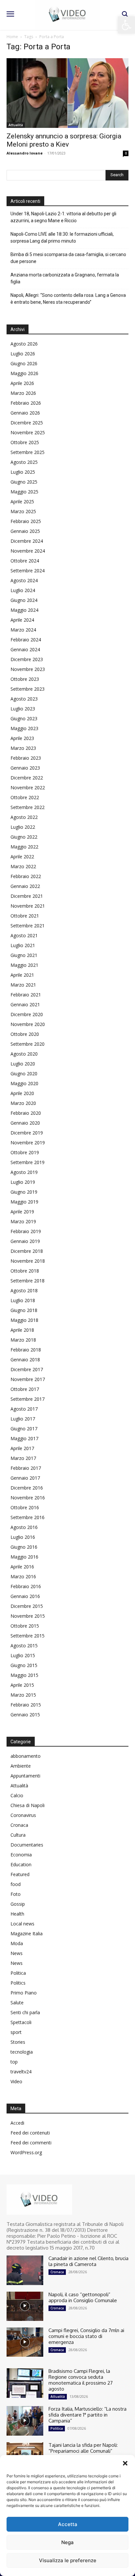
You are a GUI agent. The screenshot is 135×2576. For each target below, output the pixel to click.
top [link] (14, 2062)
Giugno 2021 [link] (24, 955)
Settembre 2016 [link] (28, 1517)
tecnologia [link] (22, 2052)
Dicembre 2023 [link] (27, 659)
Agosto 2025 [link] (24, 462)
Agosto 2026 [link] (24, 344)
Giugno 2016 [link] (24, 1547)
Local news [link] (22, 1924)
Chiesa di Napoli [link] (28, 1805)
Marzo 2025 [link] (23, 511)
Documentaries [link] (27, 1845)
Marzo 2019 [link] (23, 1221)
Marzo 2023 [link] (23, 748)
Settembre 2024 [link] (28, 571)
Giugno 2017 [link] (24, 1429)
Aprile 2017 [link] (22, 1448)
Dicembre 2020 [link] (27, 1014)
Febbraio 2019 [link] (26, 1231)
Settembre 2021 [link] (28, 926)
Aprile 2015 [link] (22, 1685)
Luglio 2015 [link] (23, 1655)
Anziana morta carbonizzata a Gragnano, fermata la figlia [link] (65, 278)
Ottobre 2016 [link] (25, 1507)
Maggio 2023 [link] (24, 728)
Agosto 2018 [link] (24, 1290)
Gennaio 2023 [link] (25, 768)
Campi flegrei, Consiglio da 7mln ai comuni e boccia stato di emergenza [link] (86, 2336)
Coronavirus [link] (23, 1815)
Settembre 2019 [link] (28, 1162)
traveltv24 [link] (21, 2072)
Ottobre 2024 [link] (25, 561)
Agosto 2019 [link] (24, 1172)
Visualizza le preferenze (68, 2560)
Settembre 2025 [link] (28, 452)
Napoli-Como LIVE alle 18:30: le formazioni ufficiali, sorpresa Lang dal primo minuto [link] (62, 238)
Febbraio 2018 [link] (26, 1350)
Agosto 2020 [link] (24, 1054)
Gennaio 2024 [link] (25, 649)
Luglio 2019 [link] (23, 1182)
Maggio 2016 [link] (24, 1557)
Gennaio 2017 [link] (25, 1478)
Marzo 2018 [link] (23, 1340)
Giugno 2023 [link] (24, 718)
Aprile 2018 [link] (22, 1330)
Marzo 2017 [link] (23, 1458)
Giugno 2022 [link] (24, 837)
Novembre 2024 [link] (28, 551)
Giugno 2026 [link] (24, 363)
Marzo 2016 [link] (23, 1576)
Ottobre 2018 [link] (25, 1271)
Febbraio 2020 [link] (26, 1113)
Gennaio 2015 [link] (25, 1715)
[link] (126, 25)
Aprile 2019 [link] (22, 1212)
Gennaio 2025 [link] (25, 531)
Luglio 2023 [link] (23, 709)
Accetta (68, 2524)
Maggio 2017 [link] (24, 1438)
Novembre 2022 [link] (28, 787)
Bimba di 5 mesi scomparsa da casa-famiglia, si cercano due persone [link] (68, 258)
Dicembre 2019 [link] (27, 1133)
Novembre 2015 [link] (28, 1616)
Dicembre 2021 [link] (27, 896)
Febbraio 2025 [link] (26, 521)
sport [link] (16, 2032)
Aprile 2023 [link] (22, 738)
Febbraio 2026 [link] (26, 403)
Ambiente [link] (21, 1766)
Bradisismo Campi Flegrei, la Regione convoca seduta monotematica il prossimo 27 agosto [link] (81, 2380)
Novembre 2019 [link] (28, 1143)
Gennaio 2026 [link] (25, 413)
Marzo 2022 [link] (23, 866)
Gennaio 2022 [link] (25, 886)
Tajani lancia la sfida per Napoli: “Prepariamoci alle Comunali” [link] (83, 2448)
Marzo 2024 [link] (23, 630)
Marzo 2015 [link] (23, 1695)
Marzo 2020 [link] (23, 1103)
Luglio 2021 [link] (23, 945)
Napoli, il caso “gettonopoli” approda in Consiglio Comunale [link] (83, 2297)
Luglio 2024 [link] (23, 590)
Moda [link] (17, 1943)
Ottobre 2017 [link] (25, 1389)
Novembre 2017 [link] (28, 1379)
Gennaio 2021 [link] (25, 1004)
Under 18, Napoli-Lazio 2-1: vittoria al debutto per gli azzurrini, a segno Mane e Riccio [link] (63, 217)
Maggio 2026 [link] (24, 373)
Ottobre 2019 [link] (25, 1152)
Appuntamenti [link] (25, 1776)
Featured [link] (20, 1874)
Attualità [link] (16, 125)
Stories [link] (18, 2042)
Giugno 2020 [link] (24, 1073)
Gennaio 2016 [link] (25, 1596)
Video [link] (16, 2081)
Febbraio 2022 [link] (26, 876)
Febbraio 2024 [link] (26, 640)
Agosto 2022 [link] (24, 817)
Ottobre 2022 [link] (25, 797)
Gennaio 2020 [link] (25, 1123)
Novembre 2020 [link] (28, 1024)
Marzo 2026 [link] (23, 393)
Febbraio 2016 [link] (26, 1586)
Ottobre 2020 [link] (25, 1034)
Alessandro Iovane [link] (25, 153)
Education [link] (21, 1864)
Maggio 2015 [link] (24, 1675)
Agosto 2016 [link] (24, 1527)
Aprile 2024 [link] (22, 620)
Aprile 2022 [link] (22, 857)
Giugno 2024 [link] (24, 600)
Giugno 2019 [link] (24, 1192)
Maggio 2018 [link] (24, 1320)
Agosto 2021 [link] (24, 935)
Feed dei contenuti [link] (30, 2133)
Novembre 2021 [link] (28, 906)
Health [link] (17, 1914)
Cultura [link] (18, 1835)
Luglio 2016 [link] (23, 1537)
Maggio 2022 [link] (24, 847)
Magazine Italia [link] (27, 1933)
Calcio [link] (17, 1795)
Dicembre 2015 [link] (27, 1606)
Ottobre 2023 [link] (25, 679)
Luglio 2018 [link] (23, 1300)
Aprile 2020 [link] (22, 1093)
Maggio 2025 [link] (24, 492)
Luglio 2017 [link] (23, 1419)
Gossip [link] (18, 1904)
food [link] (16, 1884)
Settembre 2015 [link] (28, 1636)
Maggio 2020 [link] (24, 1083)
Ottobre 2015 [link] (25, 1626)
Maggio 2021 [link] (24, 965)
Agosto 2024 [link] (24, 580)
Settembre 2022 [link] (28, 807)
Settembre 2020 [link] (28, 1044)
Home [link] (12, 37)
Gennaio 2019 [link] (25, 1241)
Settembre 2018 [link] (28, 1281)
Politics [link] (18, 1983)
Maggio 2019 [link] (24, 1202)
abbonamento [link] (26, 1756)
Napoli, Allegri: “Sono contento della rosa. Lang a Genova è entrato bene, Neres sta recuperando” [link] (68, 299)
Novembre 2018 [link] (28, 1261)
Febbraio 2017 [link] (26, 1468)
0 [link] (126, 153)
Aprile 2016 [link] (22, 1567)
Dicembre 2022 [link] (27, 778)
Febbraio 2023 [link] (26, 758)
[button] (125, 2463)
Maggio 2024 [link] (24, 610)
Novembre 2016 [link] (28, 1498)
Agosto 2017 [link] (24, 1409)
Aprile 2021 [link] (22, 975)
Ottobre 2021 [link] (25, 916)
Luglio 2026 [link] (23, 354)
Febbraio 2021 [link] (26, 995)
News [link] (17, 1953)
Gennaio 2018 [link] (25, 1360)
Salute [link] (17, 2003)
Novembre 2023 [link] (28, 669)
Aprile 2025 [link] (22, 501)
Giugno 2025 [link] (24, 482)
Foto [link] (16, 1894)
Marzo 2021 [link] (23, 985)
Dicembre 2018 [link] (27, 1251)
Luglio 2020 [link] (23, 1064)
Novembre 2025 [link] (28, 432)
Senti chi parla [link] (25, 2012)
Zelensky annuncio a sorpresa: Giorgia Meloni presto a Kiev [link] (64, 140)
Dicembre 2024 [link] (27, 541)
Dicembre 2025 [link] (27, 423)
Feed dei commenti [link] (31, 2143)
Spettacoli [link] (21, 2022)
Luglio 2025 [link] (23, 472)
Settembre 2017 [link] (28, 1399)
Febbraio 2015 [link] (26, 1705)
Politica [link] (18, 1973)
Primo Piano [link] (24, 1993)
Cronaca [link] (19, 1825)
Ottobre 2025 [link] (25, 442)
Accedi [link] (17, 2123)
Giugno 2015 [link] (24, 1665)
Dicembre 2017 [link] (27, 1369)
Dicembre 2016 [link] (27, 1488)
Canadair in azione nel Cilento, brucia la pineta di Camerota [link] (88, 2261)
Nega (67, 2542)
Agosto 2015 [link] (24, 1646)
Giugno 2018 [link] (24, 1310)
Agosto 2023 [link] (24, 699)
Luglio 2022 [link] (23, 827)
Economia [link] (21, 1855)
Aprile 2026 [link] (22, 383)
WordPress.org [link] (26, 2152)
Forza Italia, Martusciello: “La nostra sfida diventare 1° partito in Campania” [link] (87, 2415)
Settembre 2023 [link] (28, 689)
